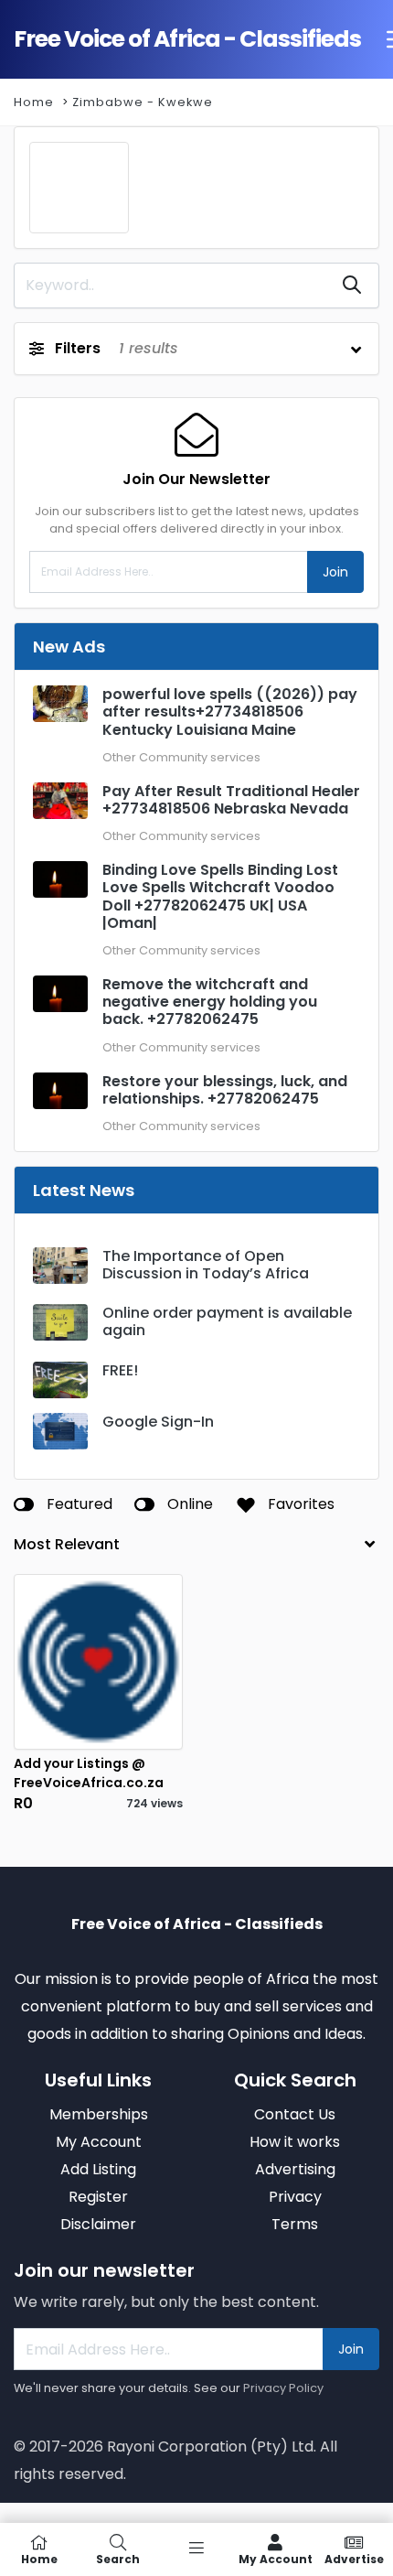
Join (335, 572)
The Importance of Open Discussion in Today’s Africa (206, 1265)
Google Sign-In (158, 1422)
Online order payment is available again (227, 1321)
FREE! (120, 1370)
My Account (276, 2558)
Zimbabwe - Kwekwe (143, 102)
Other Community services (181, 757)
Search (118, 2558)
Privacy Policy (283, 2388)
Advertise (354, 2558)
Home (34, 102)
